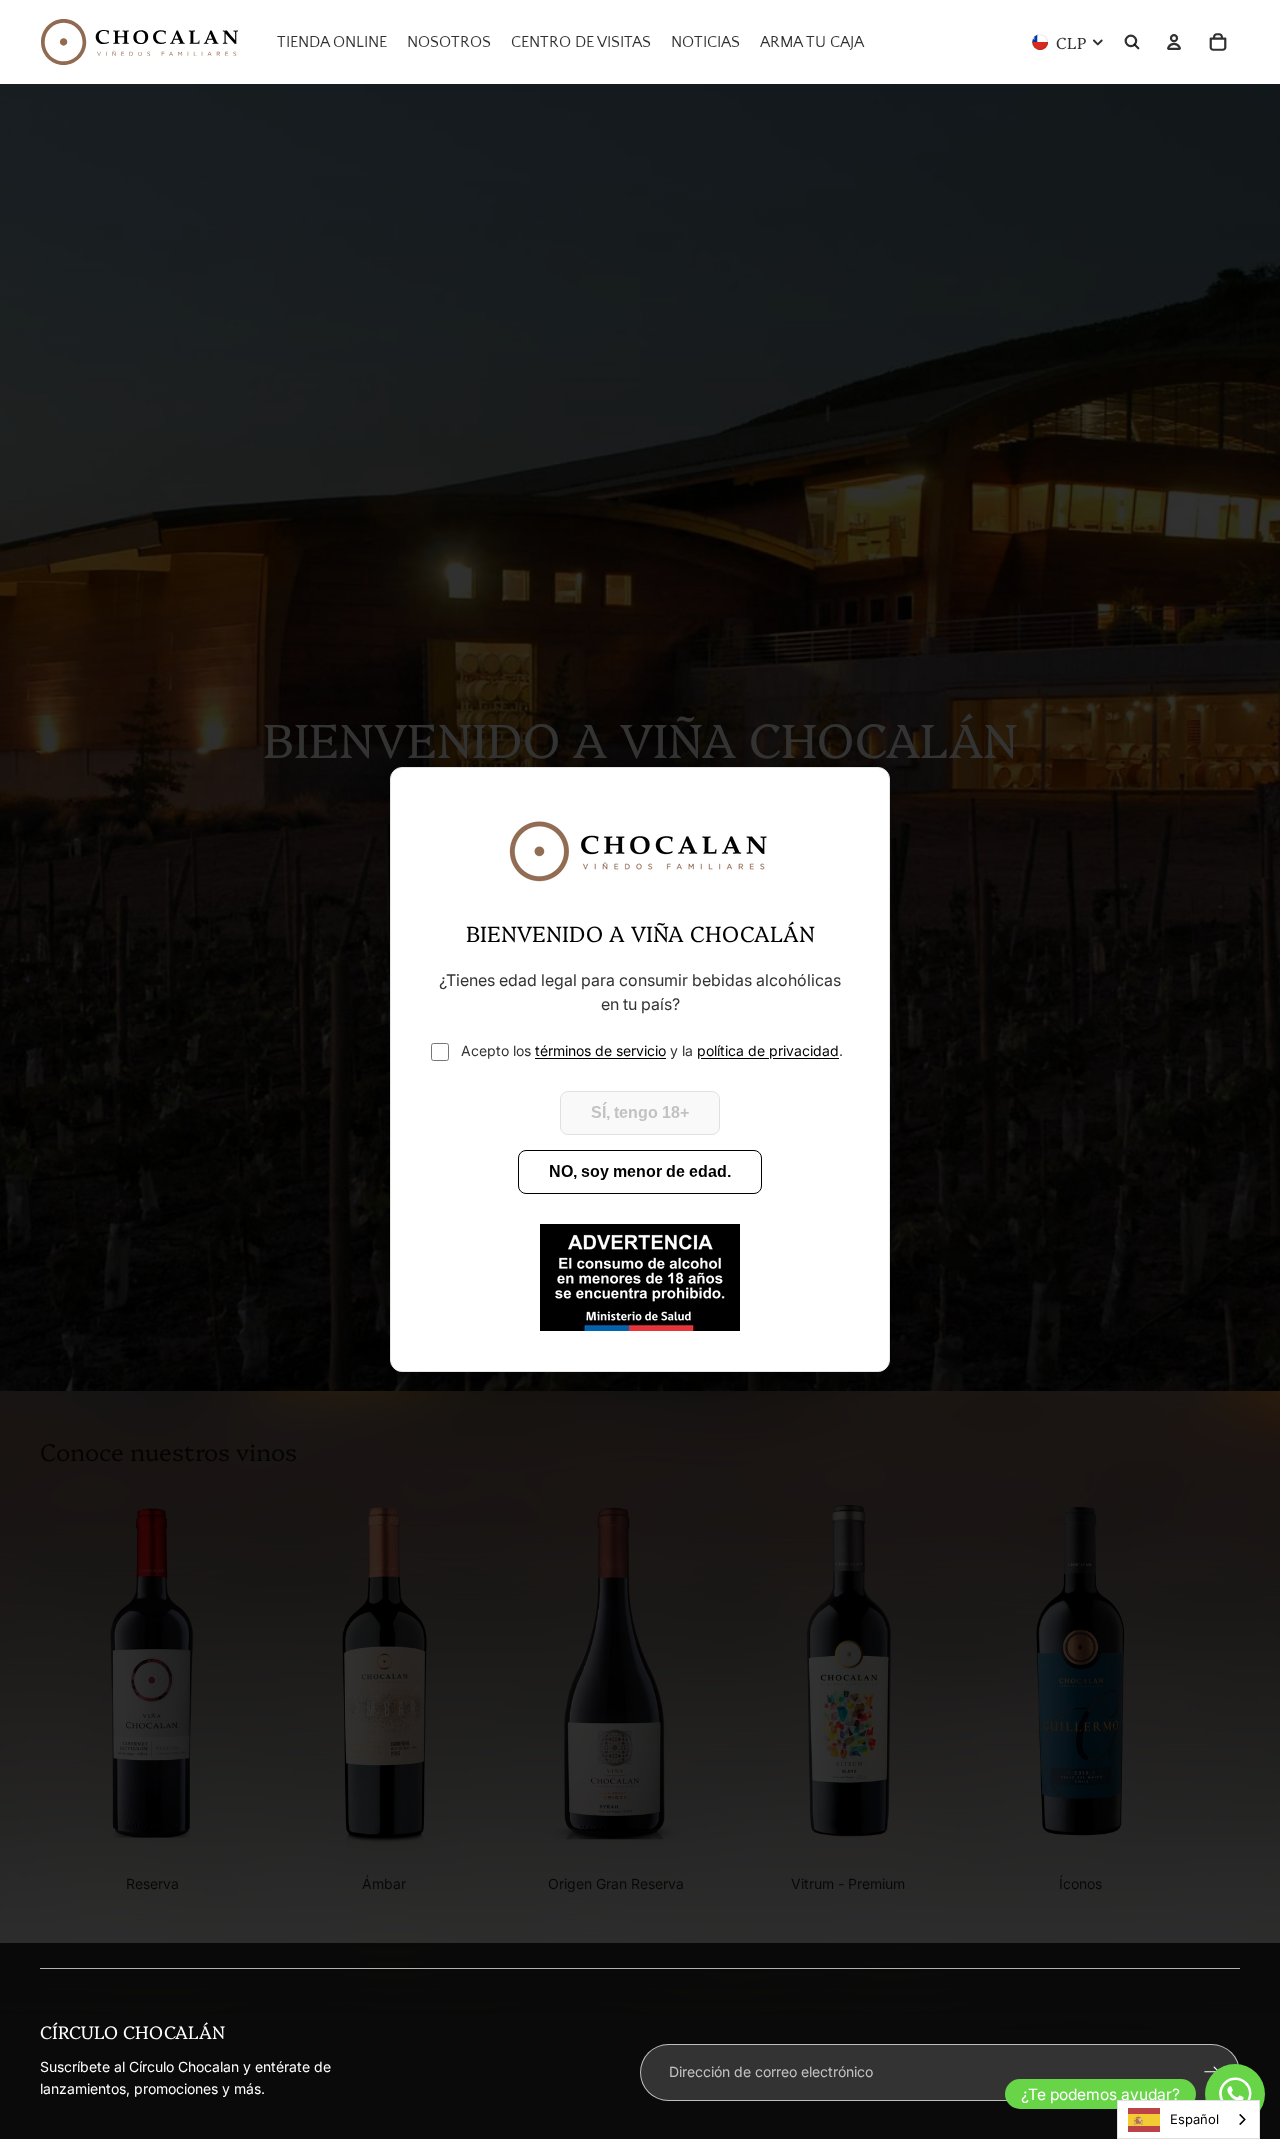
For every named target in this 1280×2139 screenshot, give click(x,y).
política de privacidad (768, 1050)
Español (1194, 2119)
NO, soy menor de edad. (640, 1171)
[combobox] (1188, 2119)
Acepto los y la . (652, 1050)
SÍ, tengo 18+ (640, 1112)
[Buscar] (1132, 42)
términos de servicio (600, 1050)
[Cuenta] (1174, 42)
